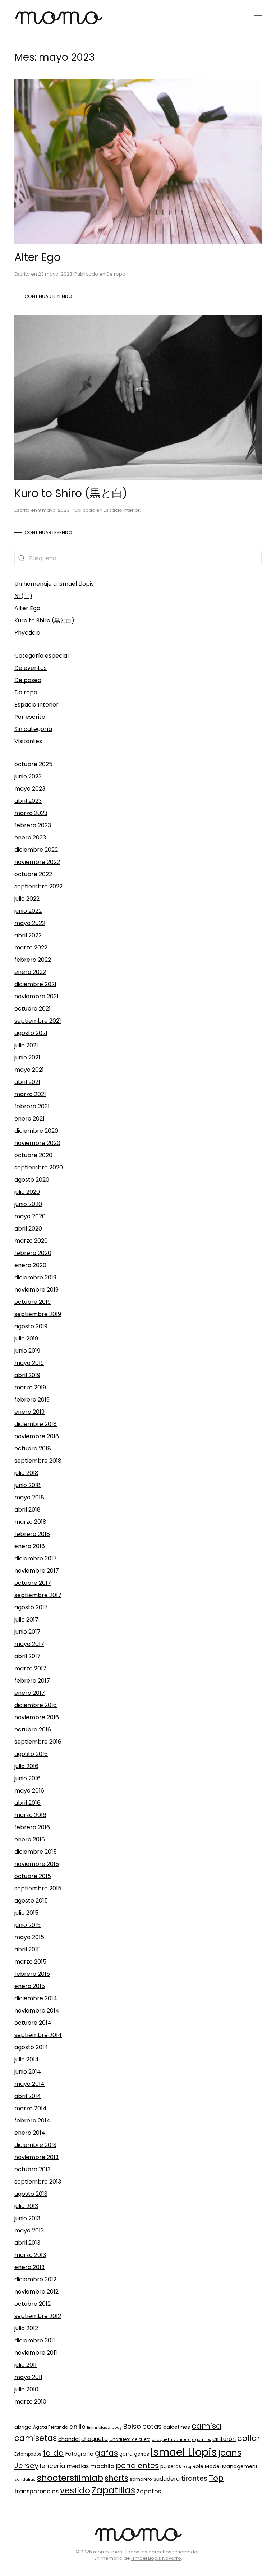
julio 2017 (26, 1620)
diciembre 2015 (36, 1852)
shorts (116, 2478)
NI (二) (23, 596)
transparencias (36, 2491)
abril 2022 (28, 935)
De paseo (28, 680)
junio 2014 (28, 2072)
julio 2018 (26, 1473)
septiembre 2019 (38, 1314)
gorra (126, 2454)
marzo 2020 (31, 1241)
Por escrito (30, 717)
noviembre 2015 (37, 1864)
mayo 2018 (29, 1497)
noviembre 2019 (36, 1290)
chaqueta (95, 2439)
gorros (142, 2454)
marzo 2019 (30, 1387)
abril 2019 (27, 1375)
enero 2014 (30, 2133)
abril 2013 (27, 2243)
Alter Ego (38, 257)
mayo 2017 (29, 1644)
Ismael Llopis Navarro (156, 2558)
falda (53, 2453)
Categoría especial (42, 656)
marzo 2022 (31, 947)
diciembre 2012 (35, 2279)
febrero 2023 (33, 825)
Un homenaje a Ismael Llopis (54, 584)
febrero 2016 (32, 1827)
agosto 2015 (31, 1901)
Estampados (28, 2454)
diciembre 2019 (35, 1277)
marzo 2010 (30, 2402)
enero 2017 (30, 1693)
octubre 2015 (33, 1876)
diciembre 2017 (36, 1558)
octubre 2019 (33, 1302)
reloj (187, 2467)
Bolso (132, 2426)
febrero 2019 (32, 1400)
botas (152, 2426)
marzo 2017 (30, 1668)
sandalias (25, 2479)
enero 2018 (30, 1546)
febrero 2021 (32, 1106)
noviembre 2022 (37, 862)
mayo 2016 (29, 1791)
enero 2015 (30, 1986)
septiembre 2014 (38, 2035)
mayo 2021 (29, 1070)
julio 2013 (26, 2206)
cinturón (224, 2439)
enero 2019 (29, 1412)
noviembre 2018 (37, 1436)
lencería (53, 2466)
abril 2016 (27, 1803)
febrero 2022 (33, 960)
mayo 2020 (30, 1216)
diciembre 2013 (35, 2145)
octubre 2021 (33, 1009)
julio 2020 (27, 1192)
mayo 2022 (30, 923)
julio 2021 (26, 1045)
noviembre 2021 (36, 996)
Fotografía (79, 2454)
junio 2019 (27, 1351)
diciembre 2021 (35, 984)
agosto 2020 (32, 1180)
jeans (230, 2453)
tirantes (194, 2478)
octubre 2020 (33, 1155)
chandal (69, 2439)
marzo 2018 (30, 1522)
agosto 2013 (31, 2194)
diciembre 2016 (36, 1705)
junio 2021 (27, 1057)
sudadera (167, 2479)
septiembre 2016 (38, 1742)
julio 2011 (26, 2365)
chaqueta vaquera (171, 2440)
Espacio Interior (122, 510)
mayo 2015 (29, 1937)
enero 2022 (30, 972)
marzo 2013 (30, 2255)
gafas (106, 2453)
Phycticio (27, 633)
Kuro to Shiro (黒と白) (71, 493)
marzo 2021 (30, 1094)
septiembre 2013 (38, 2182)
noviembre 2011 (36, 2353)
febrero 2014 (32, 2120)
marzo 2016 (30, 1815)
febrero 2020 (33, 1253)
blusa (104, 2427)
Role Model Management (225, 2466)
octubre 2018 (33, 1448)
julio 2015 (26, 1913)
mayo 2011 (28, 2377)
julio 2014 (27, 2059)
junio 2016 (27, 1778)
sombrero (141, 2479)
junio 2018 (27, 1485)
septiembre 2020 (39, 1167)
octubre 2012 (33, 2304)
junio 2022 (28, 911)
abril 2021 (27, 1082)
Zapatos (149, 2491)
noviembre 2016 (37, 1717)
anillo (77, 2426)
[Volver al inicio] (59, 18)
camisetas (36, 2438)
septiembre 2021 (38, 1021)
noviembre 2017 (37, 1571)
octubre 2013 (33, 2169)
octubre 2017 (33, 1583)
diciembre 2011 (35, 2340)
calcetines (177, 2427)
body (117, 2427)
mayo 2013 (29, 2230)
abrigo (23, 2427)
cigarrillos (202, 2440)
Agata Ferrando (50, 2427)
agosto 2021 (31, 1033)
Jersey (26, 2466)
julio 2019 (26, 1338)
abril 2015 (27, 1949)
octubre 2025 (33, 764)
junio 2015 (27, 1925)
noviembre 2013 (36, 2157)
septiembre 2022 (38, 886)
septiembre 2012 (38, 2316)
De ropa (116, 274)
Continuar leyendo (48, 296)
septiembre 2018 (38, 1461)
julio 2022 (27, 899)
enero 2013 (29, 2267)
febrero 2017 (32, 1681)
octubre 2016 (33, 1729)
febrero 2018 (32, 1534)
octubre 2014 (33, 2023)
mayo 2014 (29, 2084)
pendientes (137, 2465)
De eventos (31, 668)
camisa (206, 2426)
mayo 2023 (30, 789)
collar (249, 2438)
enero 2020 (30, 1265)
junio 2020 (28, 1204)
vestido (75, 2490)
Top (216, 2478)
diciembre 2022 (36, 850)
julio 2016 (26, 1766)
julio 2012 (26, 2328)
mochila (102, 2466)
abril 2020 (28, 1229)
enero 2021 (29, 1119)
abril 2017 (27, 1656)
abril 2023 (28, 801)
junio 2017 (27, 1632)
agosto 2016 (31, 1754)
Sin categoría (33, 729)
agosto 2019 (31, 1326)
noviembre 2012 (36, 2292)
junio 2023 (28, 776)
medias (78, 2466)
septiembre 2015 (38, 1888)
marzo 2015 (30, 1962)
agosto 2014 (31, 2047)
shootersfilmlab (70, 2478)
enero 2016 (30, 1839)
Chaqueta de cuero (130, 2439)
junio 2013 (27, 2218)
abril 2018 (27, 1510)
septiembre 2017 (38, 1595)
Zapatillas (113, 2490)
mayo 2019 (29, 1363)
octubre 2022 (33, 874)
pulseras (171, 2467)
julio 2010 (26, 2389)
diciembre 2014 (36, 1998)
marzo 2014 (31, 2108)
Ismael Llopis (184, 2452)
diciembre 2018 (36, 1424)
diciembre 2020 (36, 1131)
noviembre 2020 (37, 1143)
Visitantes (28, 741)
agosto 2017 (31, 1607)
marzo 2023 (31, 813)
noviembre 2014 (37, 2011)
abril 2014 (28, 2096)
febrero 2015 (32, 1974)
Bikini (92, 2427)
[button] (258, 18)
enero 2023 (30, 838)
